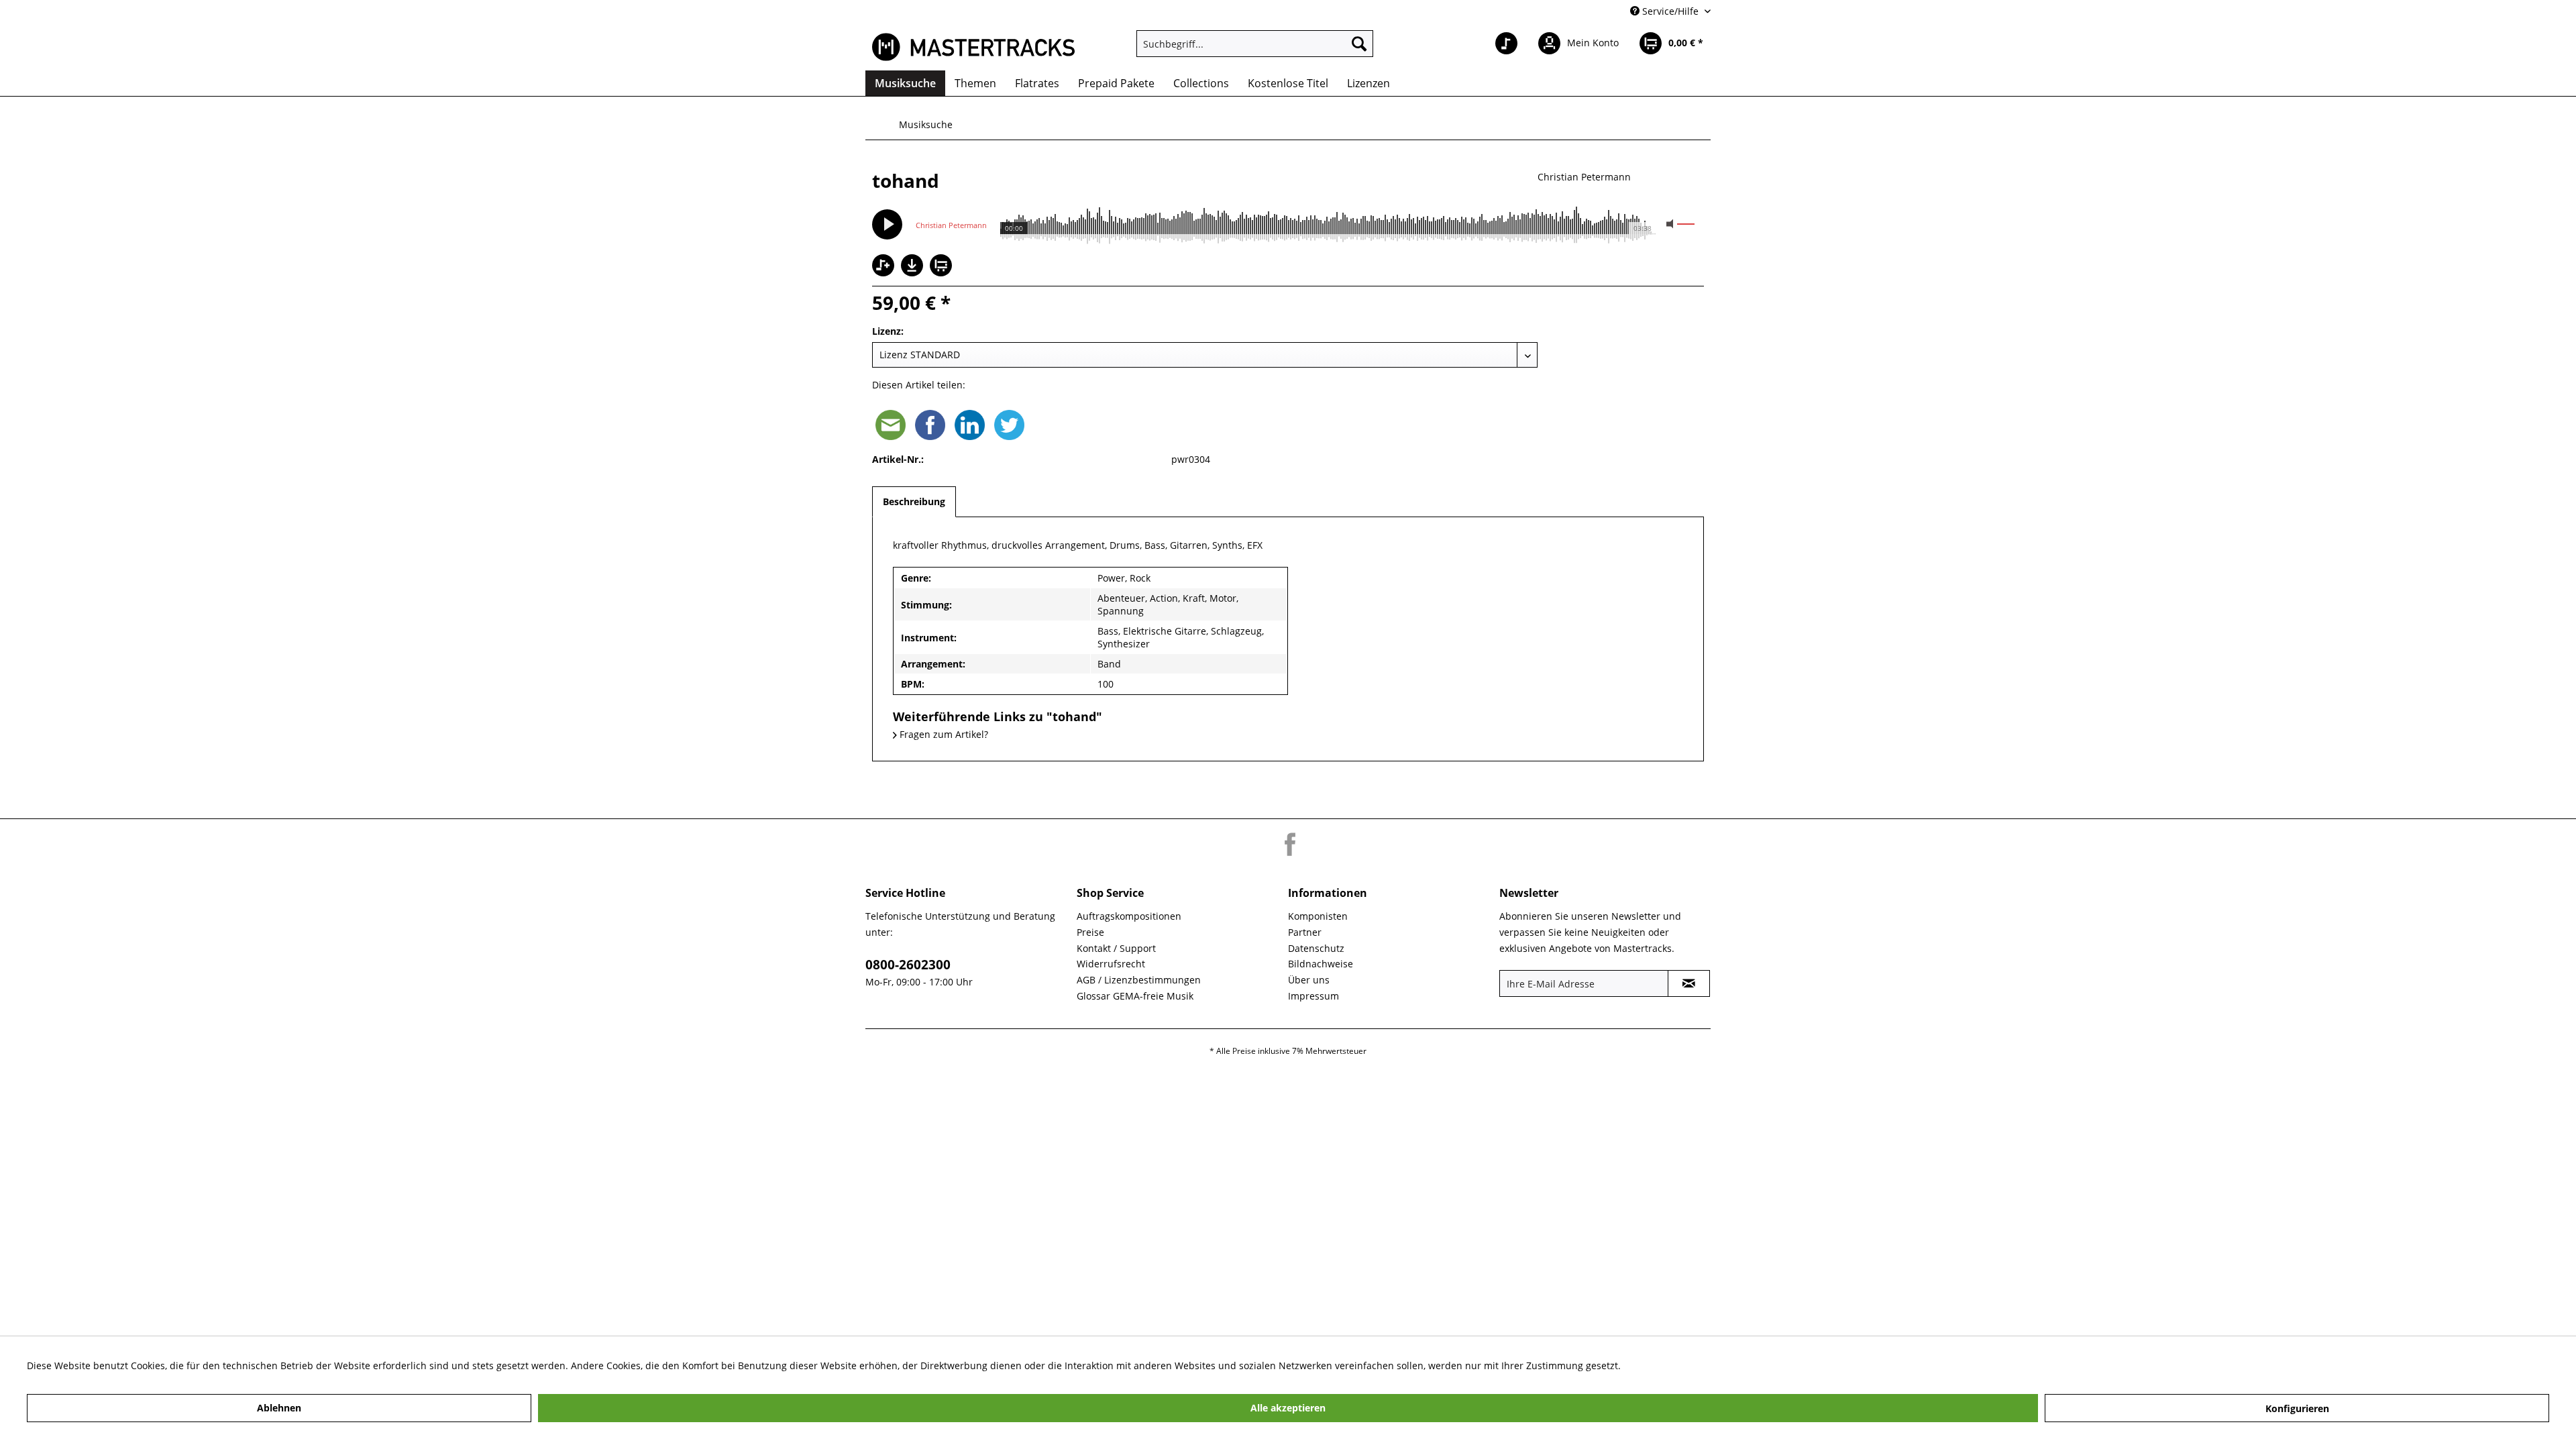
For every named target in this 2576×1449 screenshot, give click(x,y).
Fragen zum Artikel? (943, 734)
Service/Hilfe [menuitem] (1670, 11)
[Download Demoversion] (914, 273)
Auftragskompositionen (1129, 916)
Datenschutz (1316, 948)
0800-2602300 (908, 965)
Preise (1090, 932)
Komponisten (1318, 916)
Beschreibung (914, 501)
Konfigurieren (2297, 1408)
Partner (1305, 932)
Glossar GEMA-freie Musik (1135, 996)
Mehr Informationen (1669, 1365)
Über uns (1309, 980)
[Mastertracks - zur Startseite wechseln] (973, 47)
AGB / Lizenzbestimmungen (1139, 980)
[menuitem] (1255, 44)
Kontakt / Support (1116, 948)
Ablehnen (279, 1408)
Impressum (1313, 996)
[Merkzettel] (1506, 44)
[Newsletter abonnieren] (1689, 983)
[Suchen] (1359, 44)
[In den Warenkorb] (943, 267)
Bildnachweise (1321, 964)
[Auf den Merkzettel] (885, 267)
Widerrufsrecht (1111, 964)
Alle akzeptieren (1288, 1408)
